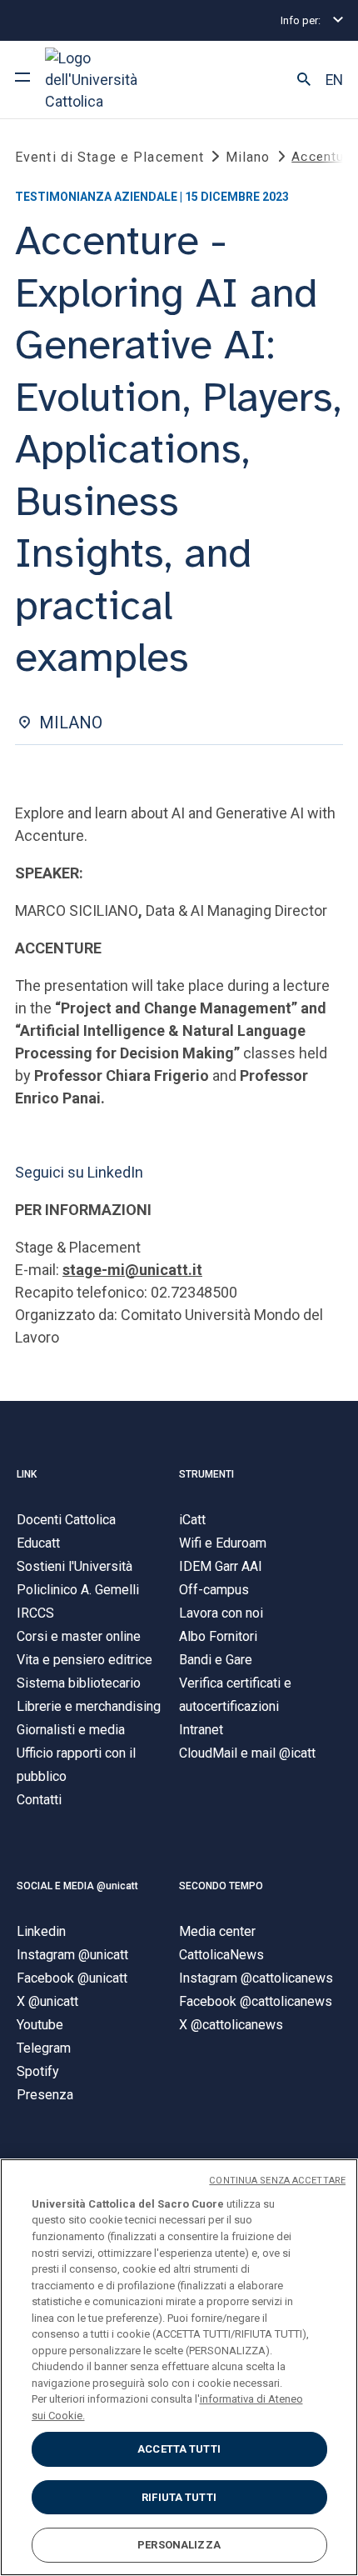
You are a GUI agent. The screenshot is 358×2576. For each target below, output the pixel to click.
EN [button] (334, 80)
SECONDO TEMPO (221, 1886)
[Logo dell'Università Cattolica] (107, 80)
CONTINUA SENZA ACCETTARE (277, 2181)
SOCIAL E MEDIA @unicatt (77, 1886)
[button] (304, 80)
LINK (27, 1474)
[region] (179, 2367)
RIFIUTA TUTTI (179, 2497)
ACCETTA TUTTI (179, 2449)
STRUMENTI (206, 1474)
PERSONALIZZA (179, 2545)
